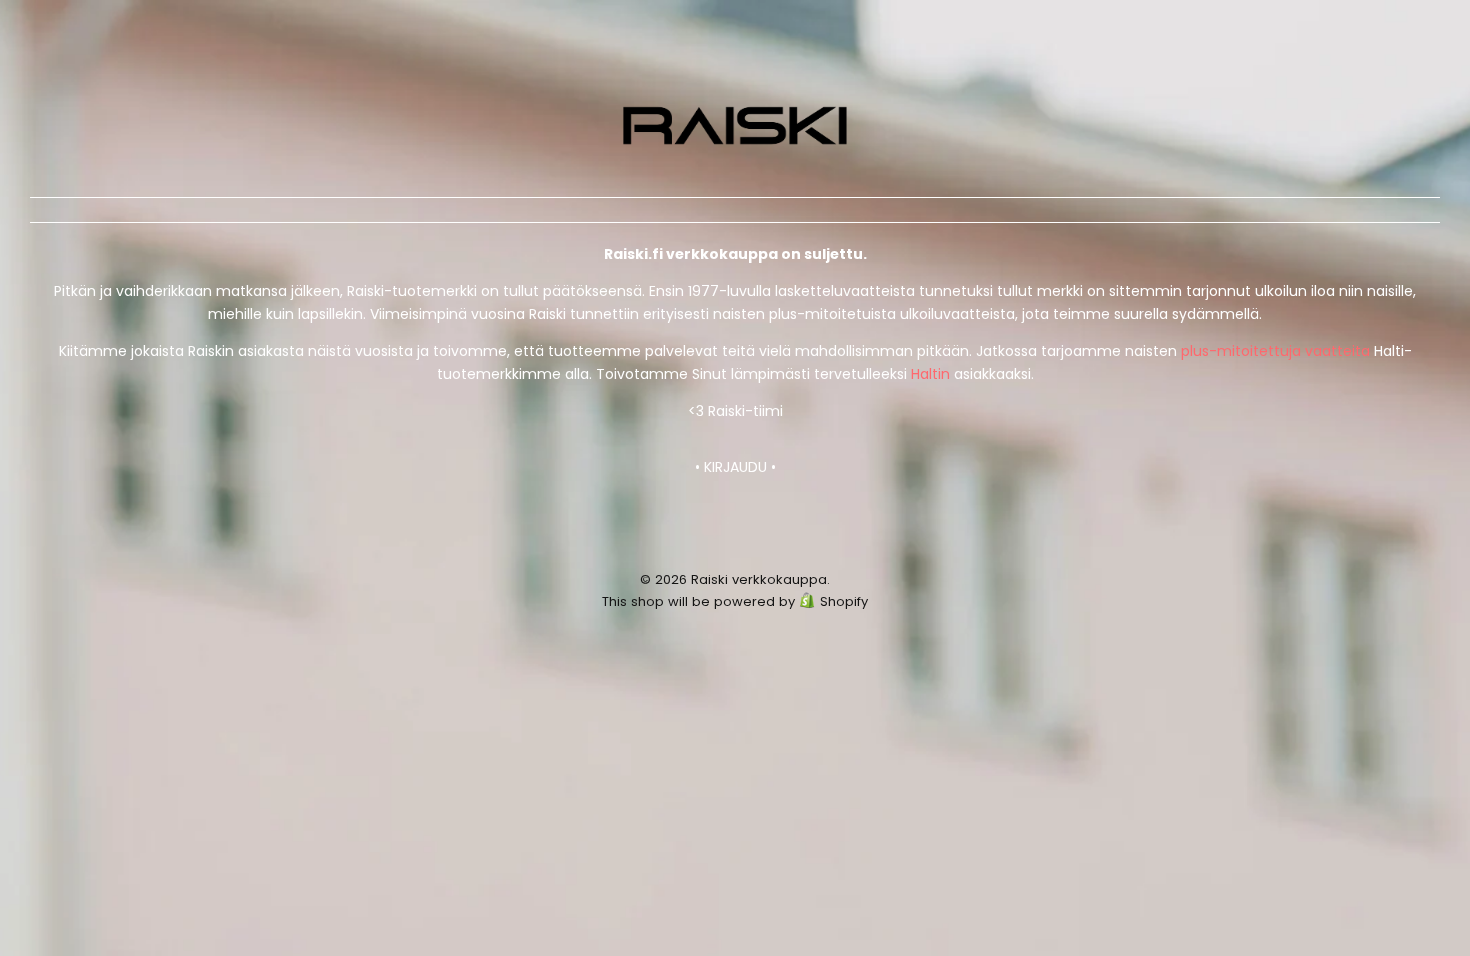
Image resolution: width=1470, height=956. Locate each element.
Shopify (844, 601)
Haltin (930, 374)
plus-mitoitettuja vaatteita (1275, 351)
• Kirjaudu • (735, 467)
